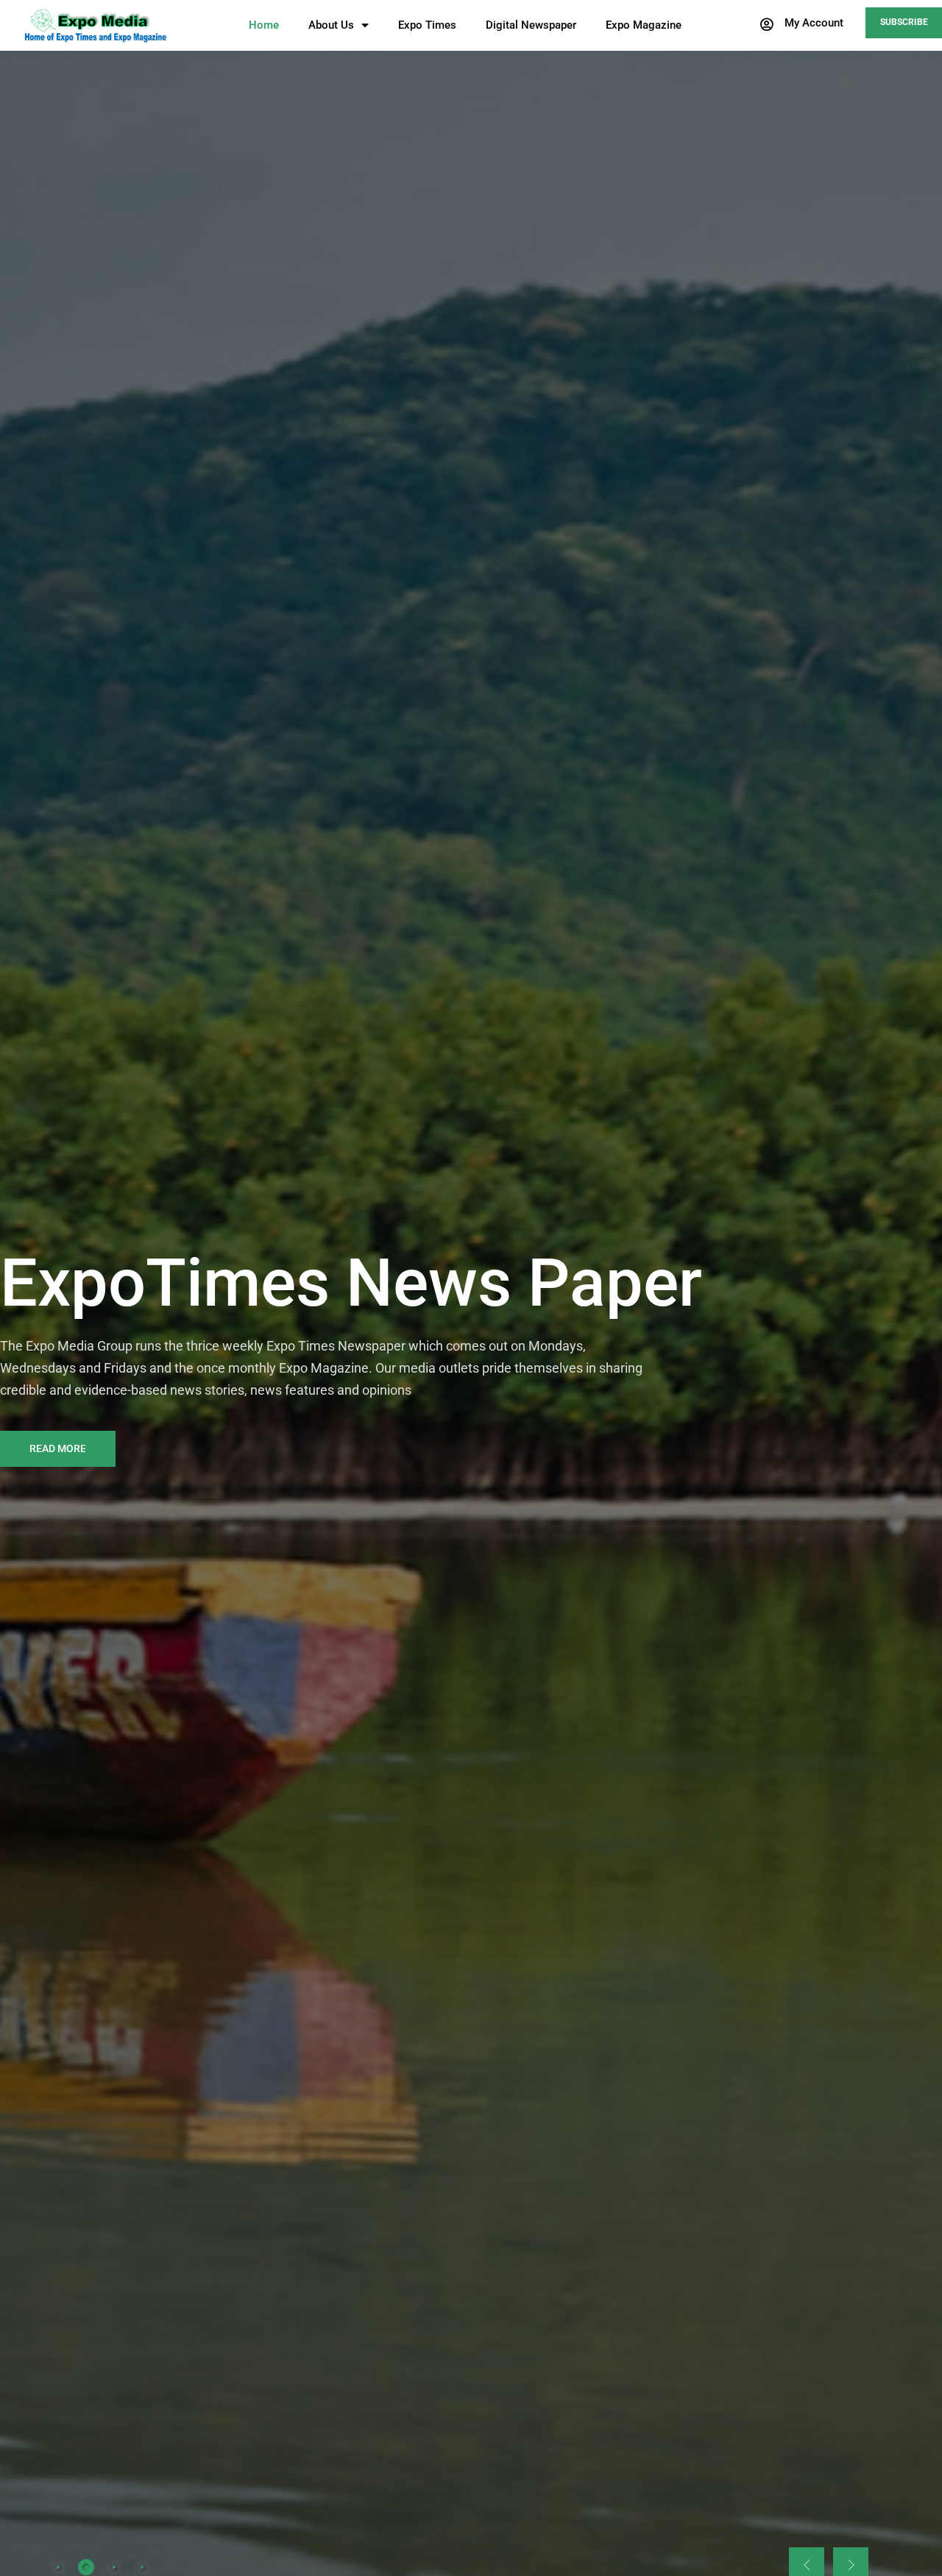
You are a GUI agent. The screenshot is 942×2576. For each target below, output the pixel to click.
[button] (801, 24)
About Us (331, 25)
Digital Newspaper (531, 25)
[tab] (58, 2567)
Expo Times (427, 25)
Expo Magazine (644, 25)
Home (264, 25)
